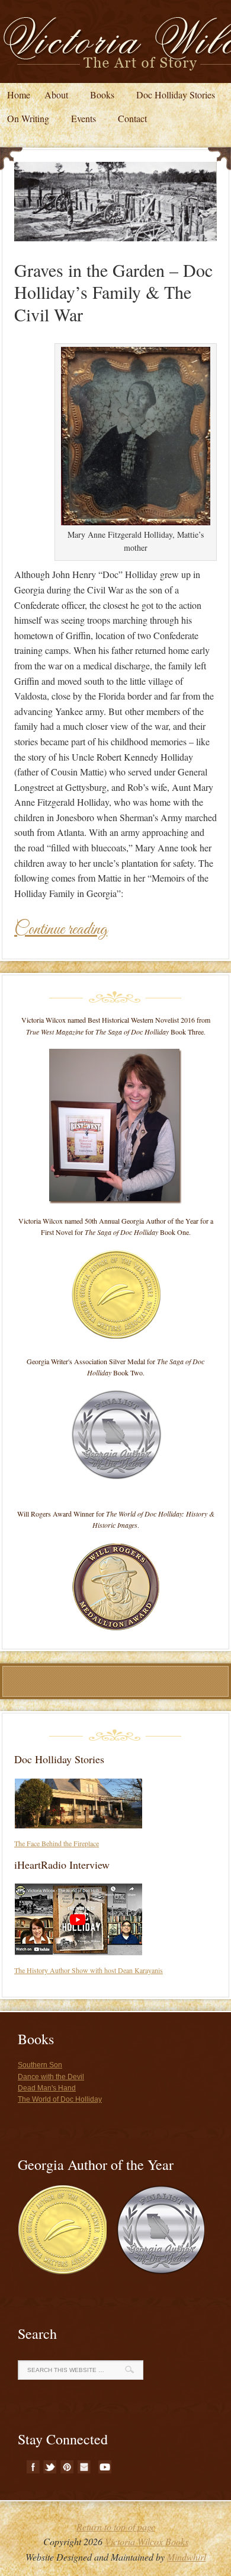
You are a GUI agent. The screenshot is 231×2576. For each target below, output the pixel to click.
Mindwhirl (187, 2557)
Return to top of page (116, 2526)
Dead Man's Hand (47, 2088)
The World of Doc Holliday (60, 2099)
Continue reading (61, 930)
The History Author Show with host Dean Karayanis (89, 1970)
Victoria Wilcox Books (147, 2541)
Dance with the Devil (51, 2077)
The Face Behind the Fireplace (57, 1843)
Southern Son (40, 2065)
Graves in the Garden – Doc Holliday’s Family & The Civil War (113, 292)
